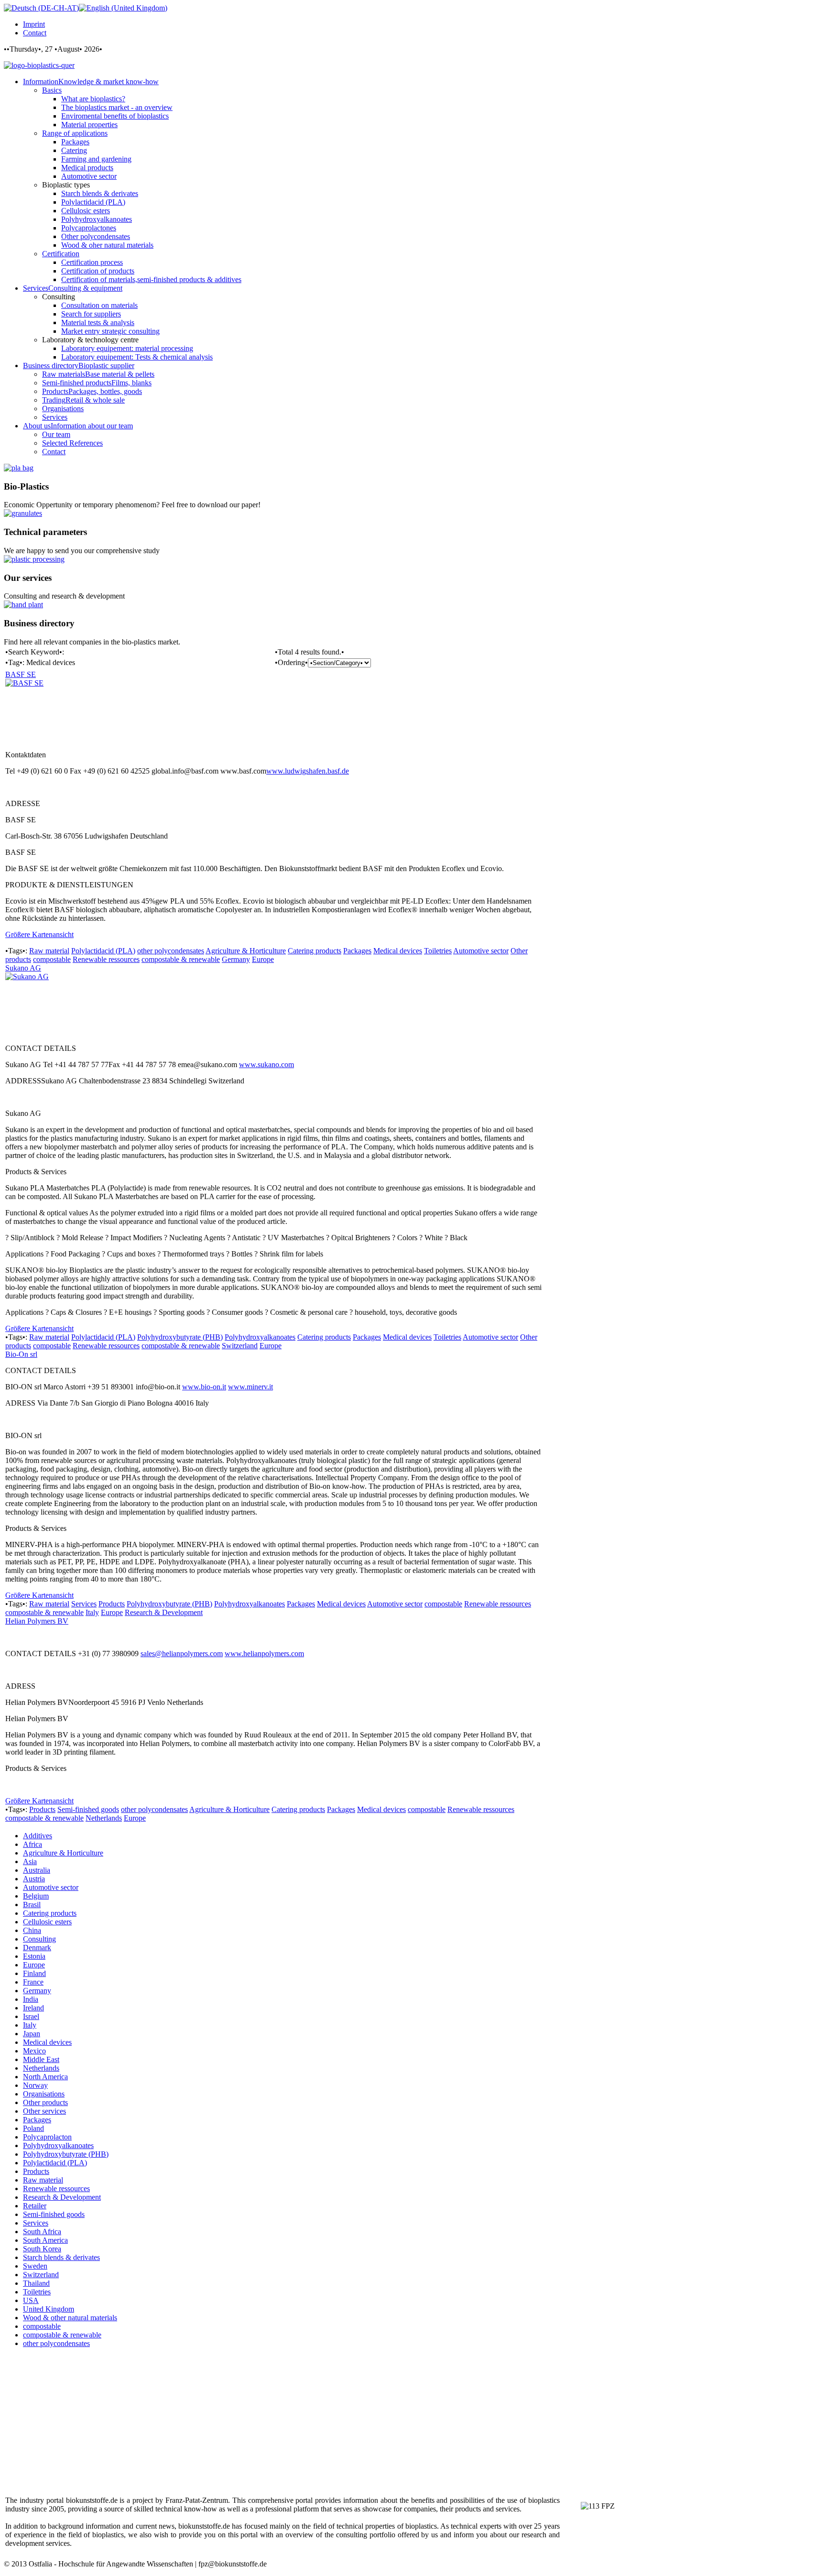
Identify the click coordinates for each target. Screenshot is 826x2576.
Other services (44, 2111)
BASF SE (21, 674)
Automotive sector (481, 951)
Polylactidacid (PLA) (103, 951)
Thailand (36, 2283)
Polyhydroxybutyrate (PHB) (180, 1337)
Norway (35, 2085)
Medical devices (398, 951)
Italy (92, 1612)
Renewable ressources (106, 959)
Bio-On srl (21, 1354)
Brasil (32, 1905)
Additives (38, 1836)
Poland (33, 2128)
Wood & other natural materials (70, 2318)
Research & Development (164, 1612)
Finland (34, 1973)
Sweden (35, 2266)
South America (45, 2240)
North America (45, 2077)
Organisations (44, 2094)
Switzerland (240, 1346)
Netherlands (104, 1818)
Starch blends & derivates (61, 2257)
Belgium (36, 1896)
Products (112, 1604)
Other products (45, 2102)
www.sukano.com (266, 1064)
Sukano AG (23, 968)
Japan (32, 2034)
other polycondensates (171, 951)
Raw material (49, 951)
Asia (30, 1861)
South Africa (42, 2232)
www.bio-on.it (204, 1387)
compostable (52, 959)
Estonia (34, 1956)
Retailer (35, 2206)
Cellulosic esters (47, 1922)
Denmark (37, 1948)
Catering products (315, 951)
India (31, 1999)
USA (31, 2300)
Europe (263, 959)
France (33, 1982)
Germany (236, 959)
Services (84, 1604)
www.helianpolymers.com (264, 1654)
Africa (33, 1844)
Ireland (33, 2008)
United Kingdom (49, 2309)
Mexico (34, 2051)
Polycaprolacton (47, 2137)
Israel (31, 2016)
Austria (34, 1879)
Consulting (39, 1939)
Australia (37, 1870)
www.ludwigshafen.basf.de (308, 771)
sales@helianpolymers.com (182, 1654)
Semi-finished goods (88, 1809)
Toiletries (438, 951)
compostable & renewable (181, 959)
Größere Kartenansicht (39, 934)
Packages (357, 951)
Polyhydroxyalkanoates (260, 1337)
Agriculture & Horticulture (246, 951)
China (32, 1930)
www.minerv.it (250, 1387)
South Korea (42, 2249)
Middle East (41, 2059)
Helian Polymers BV (37, 1621)
